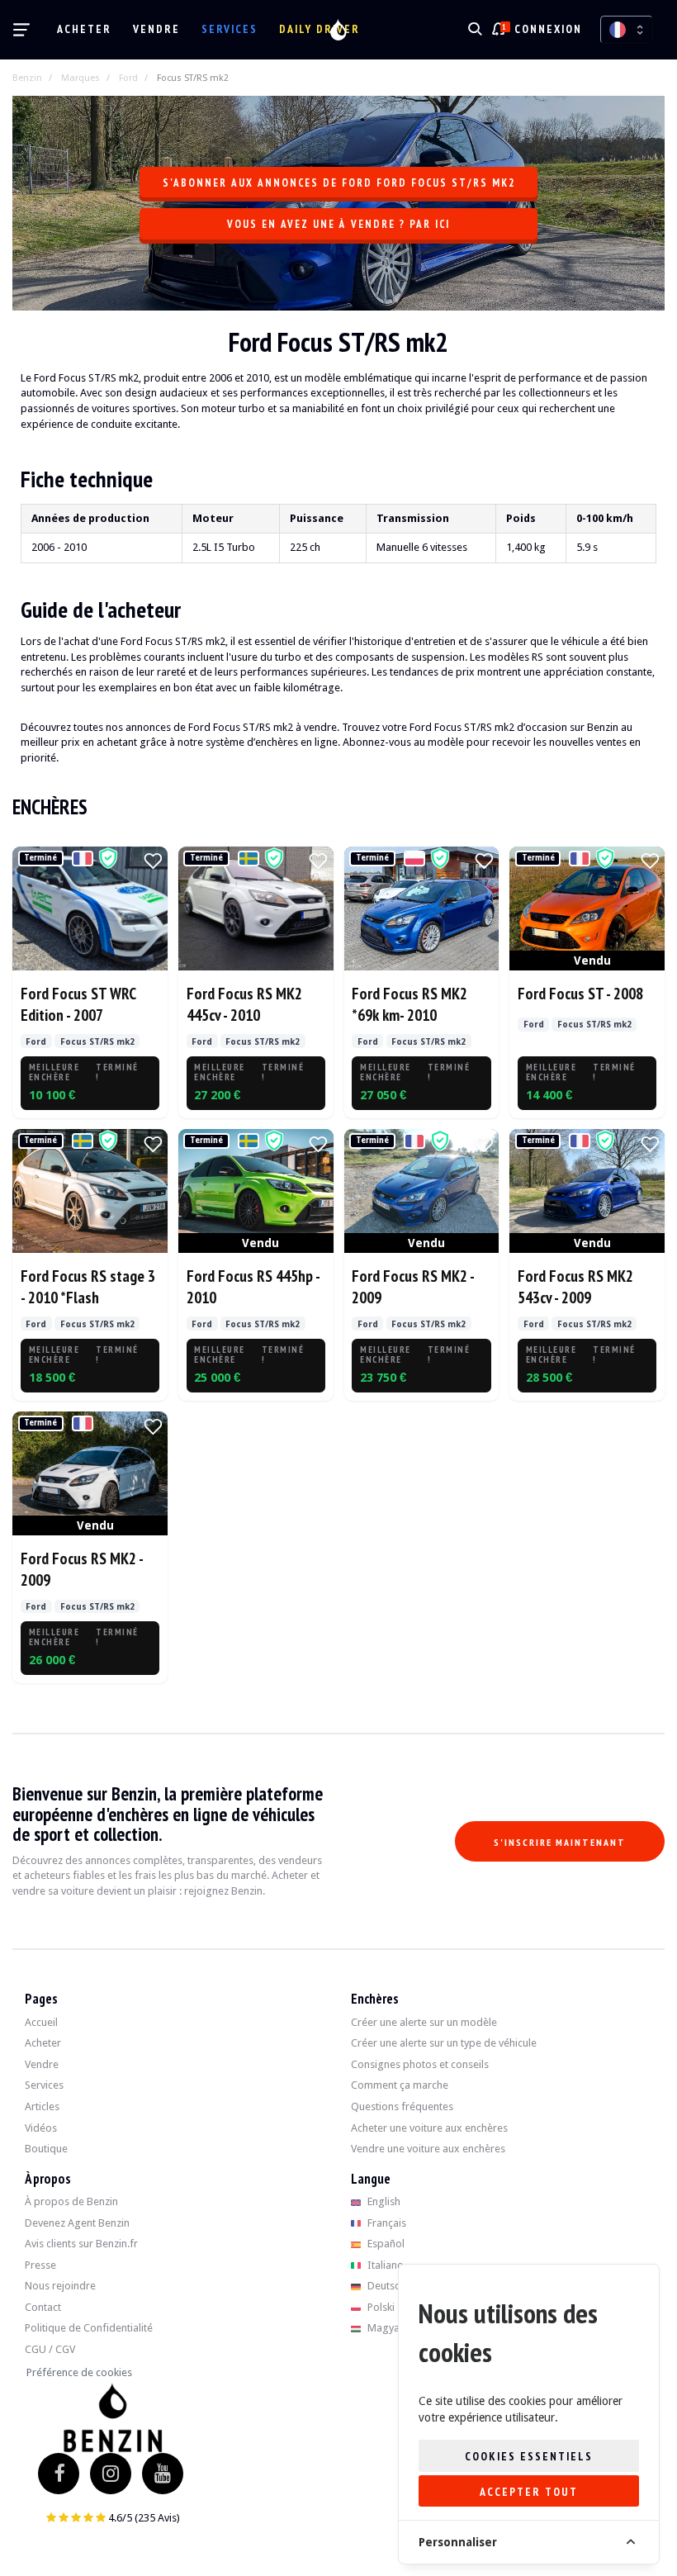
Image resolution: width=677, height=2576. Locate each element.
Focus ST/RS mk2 (193, 78)
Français (386, 2223)
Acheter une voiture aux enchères (429, 2128)
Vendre (156, 29)
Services (230, 29)
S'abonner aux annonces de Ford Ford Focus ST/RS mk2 (339, 183)
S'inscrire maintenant (560, 1842)
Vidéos (41, 2128)
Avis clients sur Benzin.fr (81, 2244)
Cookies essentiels (529, 2456)
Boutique (46, 2149)
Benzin (27, 78)
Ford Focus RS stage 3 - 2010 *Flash (88, 1286)
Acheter (84, 29)
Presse (40, 2265)
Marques (80, 78)
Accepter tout (529, 2492)
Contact (43, 2307)
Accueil (41, 2022)
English (383, 2201)
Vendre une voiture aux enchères (428, 2149)
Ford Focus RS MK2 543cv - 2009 (575, 1286)
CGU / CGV (50, 2349)
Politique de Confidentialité (89, 2328)
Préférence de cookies (79, 2372)
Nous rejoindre (60, 2286)
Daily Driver (320, 29)
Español (385, 2244)
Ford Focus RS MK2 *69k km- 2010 (410, 1004)
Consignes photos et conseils (420, 2064)
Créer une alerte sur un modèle (424, 2022)
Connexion (548, 29)
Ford (128, 78)
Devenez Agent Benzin (77, 2223)
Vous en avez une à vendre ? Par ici (338, 224)
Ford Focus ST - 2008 (580, 993)
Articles (42, 2106)
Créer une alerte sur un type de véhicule (444, 2043)
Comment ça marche (400, 2085)
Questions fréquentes (402, 2106)
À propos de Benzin (71, 2201)
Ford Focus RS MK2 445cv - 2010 (244, 1004)
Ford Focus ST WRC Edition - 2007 (78, 1004)
